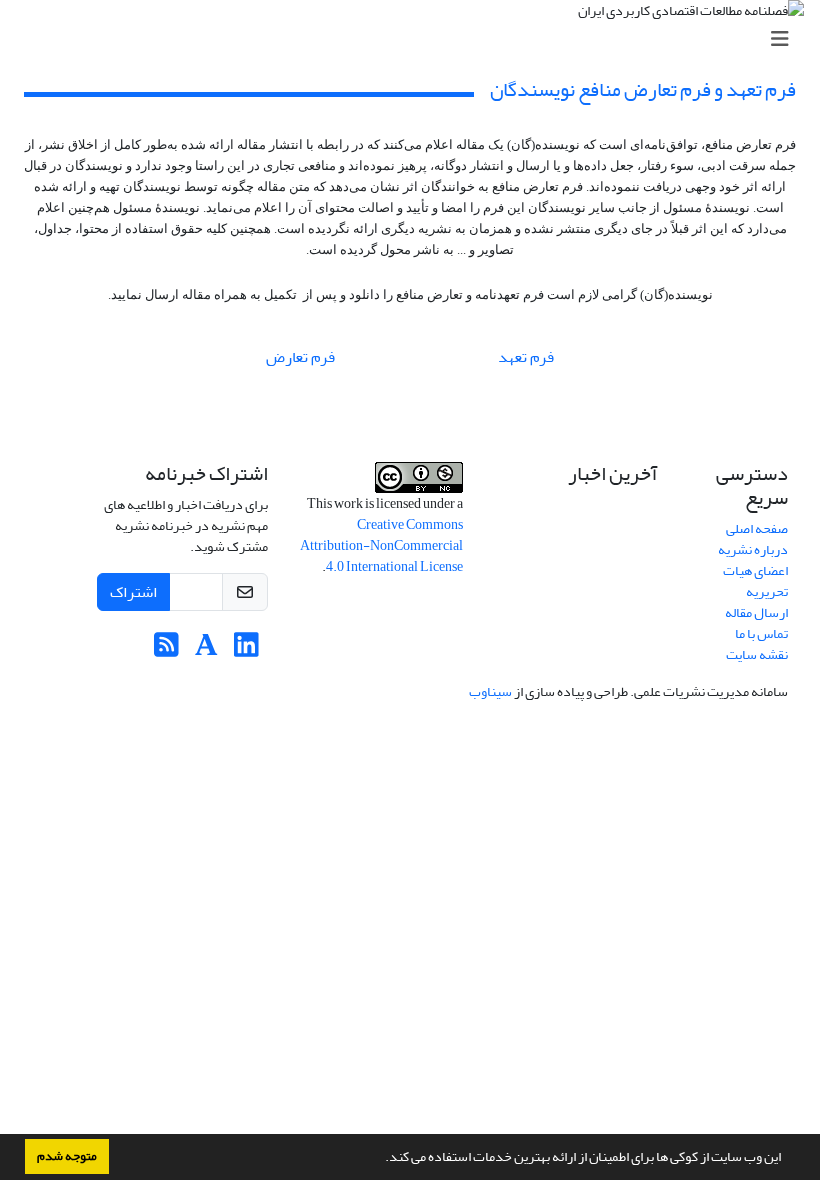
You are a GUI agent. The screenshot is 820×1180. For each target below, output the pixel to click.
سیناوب (490, 691)
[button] (380, 1159)
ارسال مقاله (756, 612)
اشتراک (133, 592)
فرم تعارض (300, 357)
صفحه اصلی (757, 528)
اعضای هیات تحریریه (755, 581)
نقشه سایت (757, 654)
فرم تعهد (524, 357)
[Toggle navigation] (416, 39)
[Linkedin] (246, 650)
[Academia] (206, 650)
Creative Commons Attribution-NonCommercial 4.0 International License (381, 545)
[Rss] (166, 650)
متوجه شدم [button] (67, 1156)
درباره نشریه (753, 549)
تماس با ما (761, 633)
